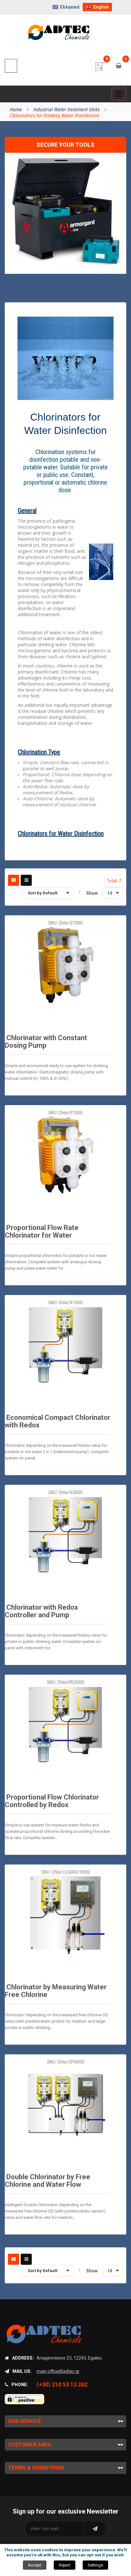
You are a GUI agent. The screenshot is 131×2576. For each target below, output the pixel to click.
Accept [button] (35, 2565)
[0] (100, 69)
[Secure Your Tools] (65, 218)
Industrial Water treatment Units (66, 109)
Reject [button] (65, 2565)
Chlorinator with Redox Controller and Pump (41, 1611)
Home (16, 109)
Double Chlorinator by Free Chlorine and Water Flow (48, 2181)
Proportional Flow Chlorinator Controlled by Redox (52, 1801)
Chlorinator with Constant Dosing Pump (46, 1042)
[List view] (26, 880)
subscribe (95, 2529)
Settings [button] (95, 2565)
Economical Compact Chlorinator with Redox (58, 1421)
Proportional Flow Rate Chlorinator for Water (42, 1231)
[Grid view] (14, 880)
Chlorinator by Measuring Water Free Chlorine (56, 1991)
